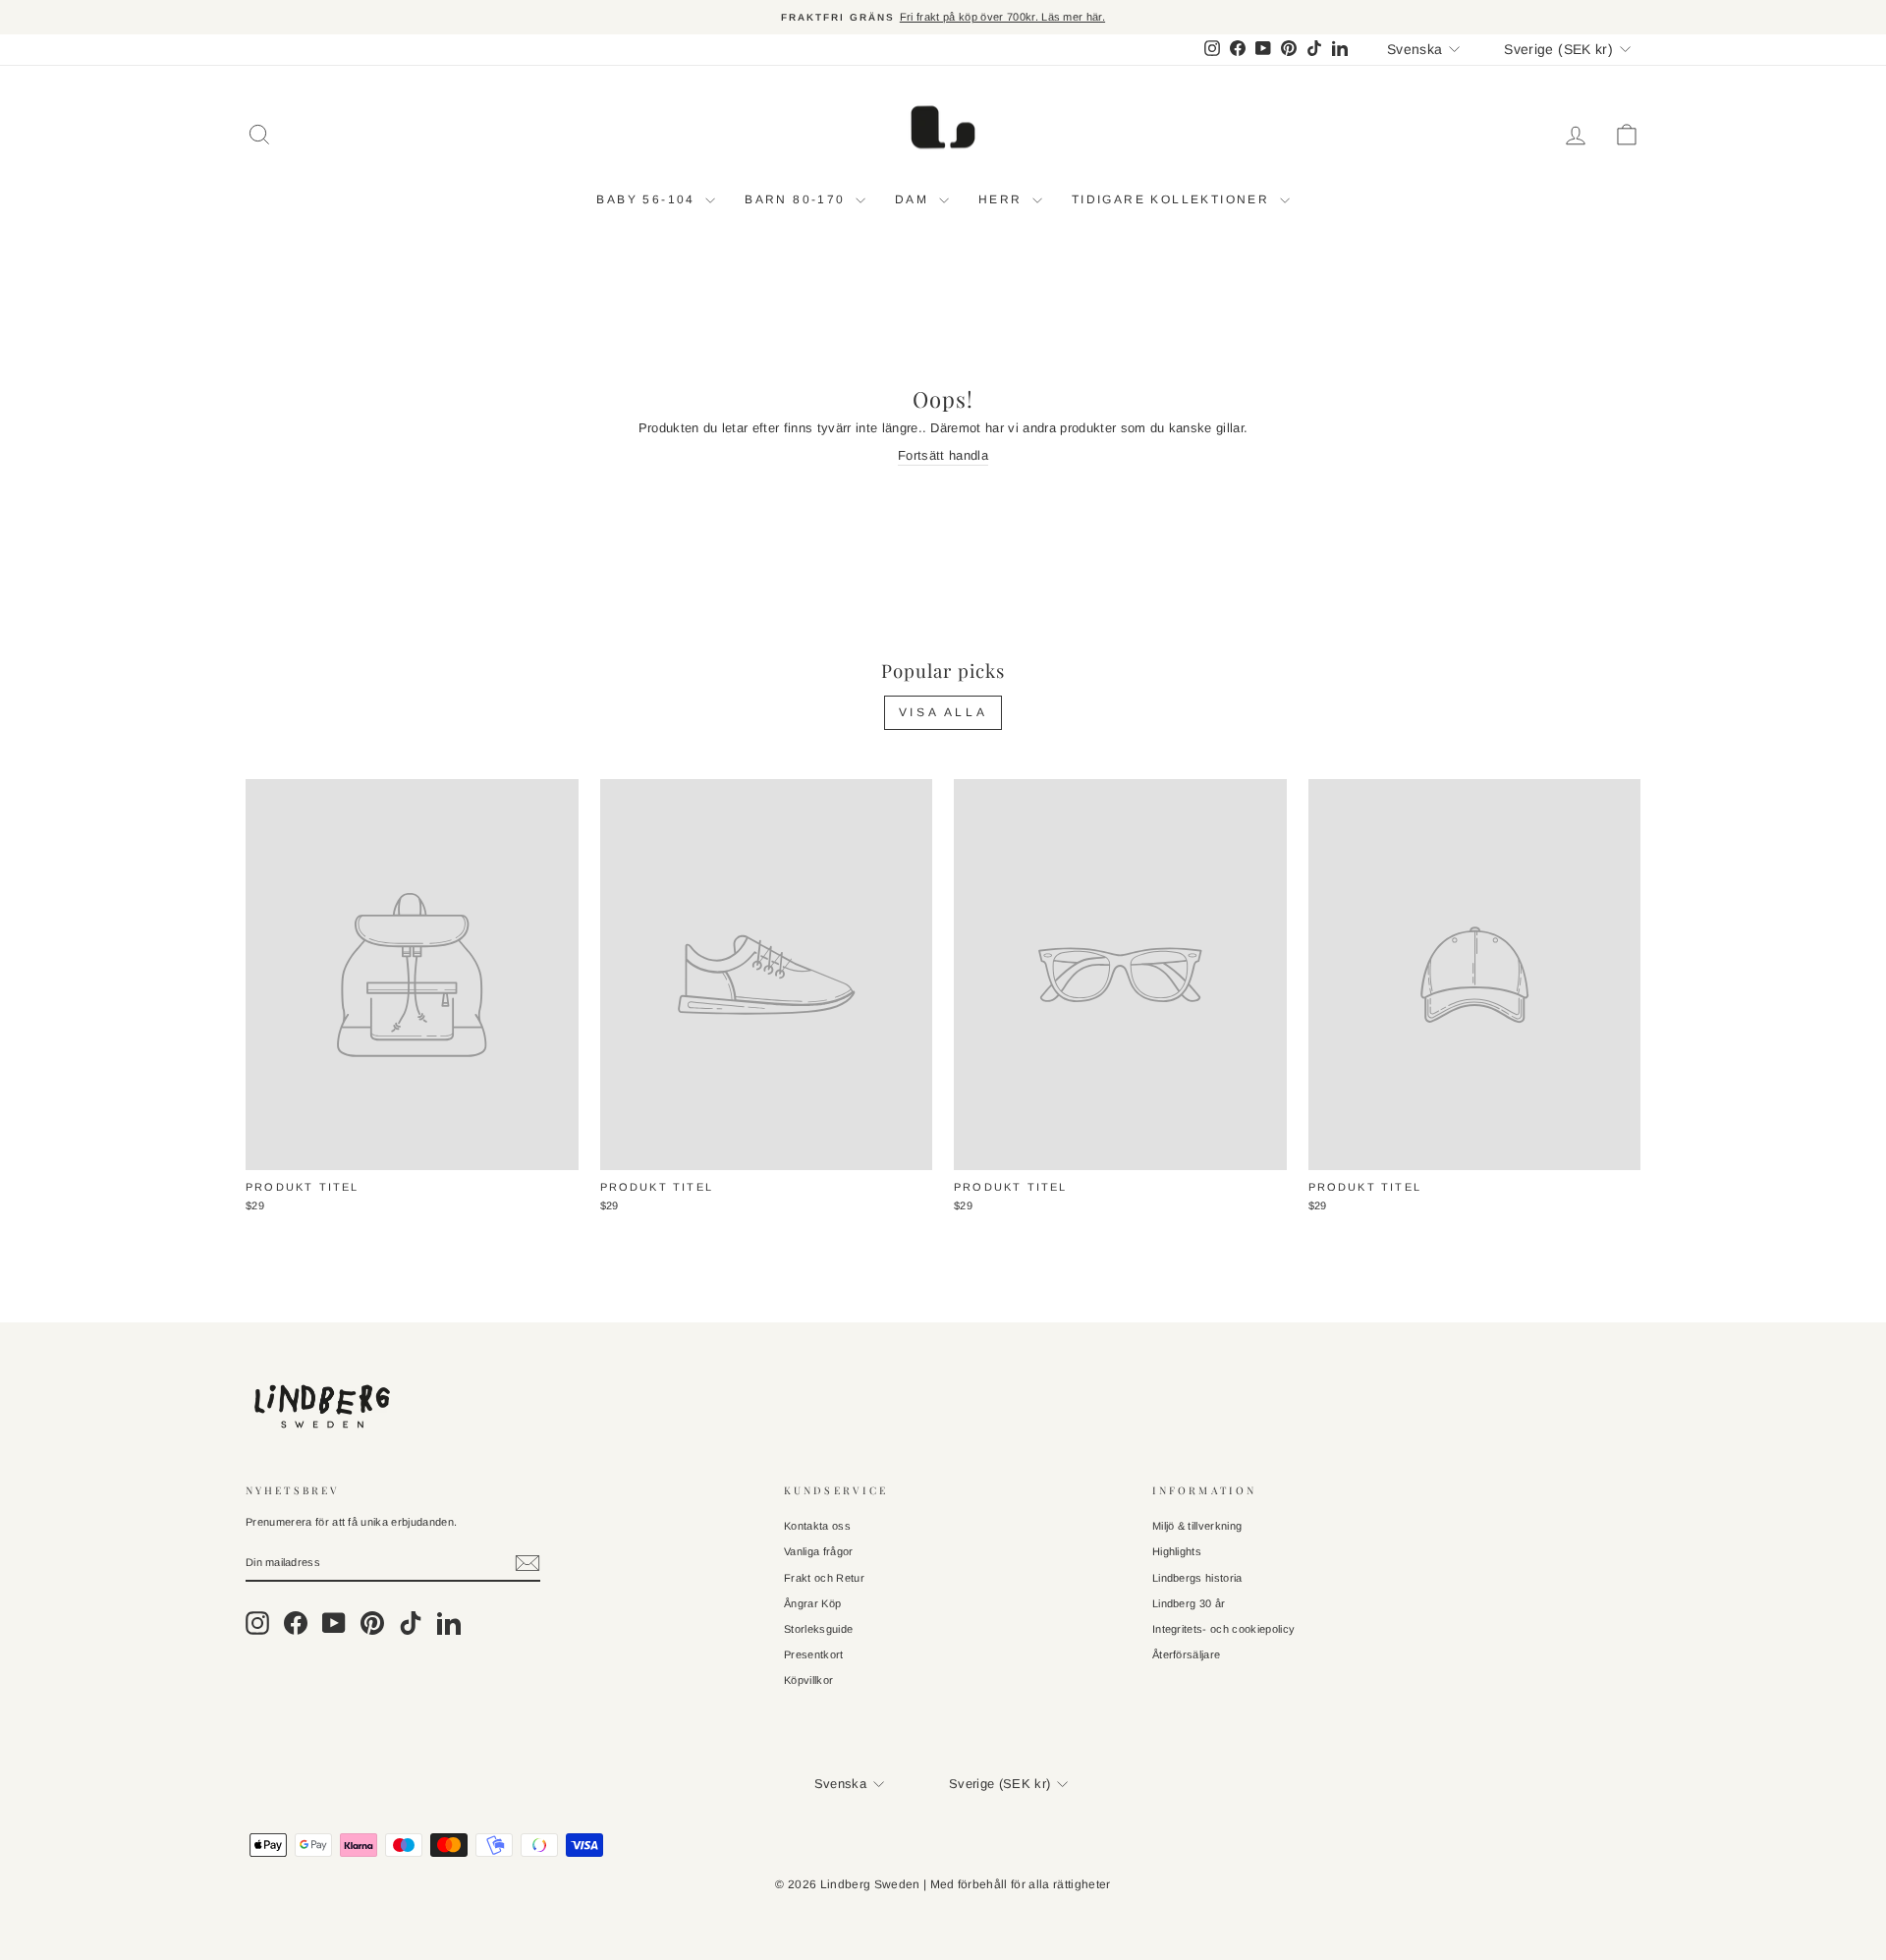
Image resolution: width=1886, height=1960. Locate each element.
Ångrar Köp (812, 1603)
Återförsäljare (1187, 1654)
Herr (1003, 199)
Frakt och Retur (824, 1578)
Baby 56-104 (648, 199)
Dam (915, 199)
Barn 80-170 (798, 199)
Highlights (1177, 1551)
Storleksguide (818, 1629)
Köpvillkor (808, 1680)
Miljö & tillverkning (1197, 1526)
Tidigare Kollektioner (1173, 199)
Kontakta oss (817, 1526)
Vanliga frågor (819, 1551)
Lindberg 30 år (1189, 1603)
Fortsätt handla (943, 455)
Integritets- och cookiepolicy (1223, 1629)
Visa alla (943, 712)
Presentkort (814, 1654)
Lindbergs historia (1197, 1578)
